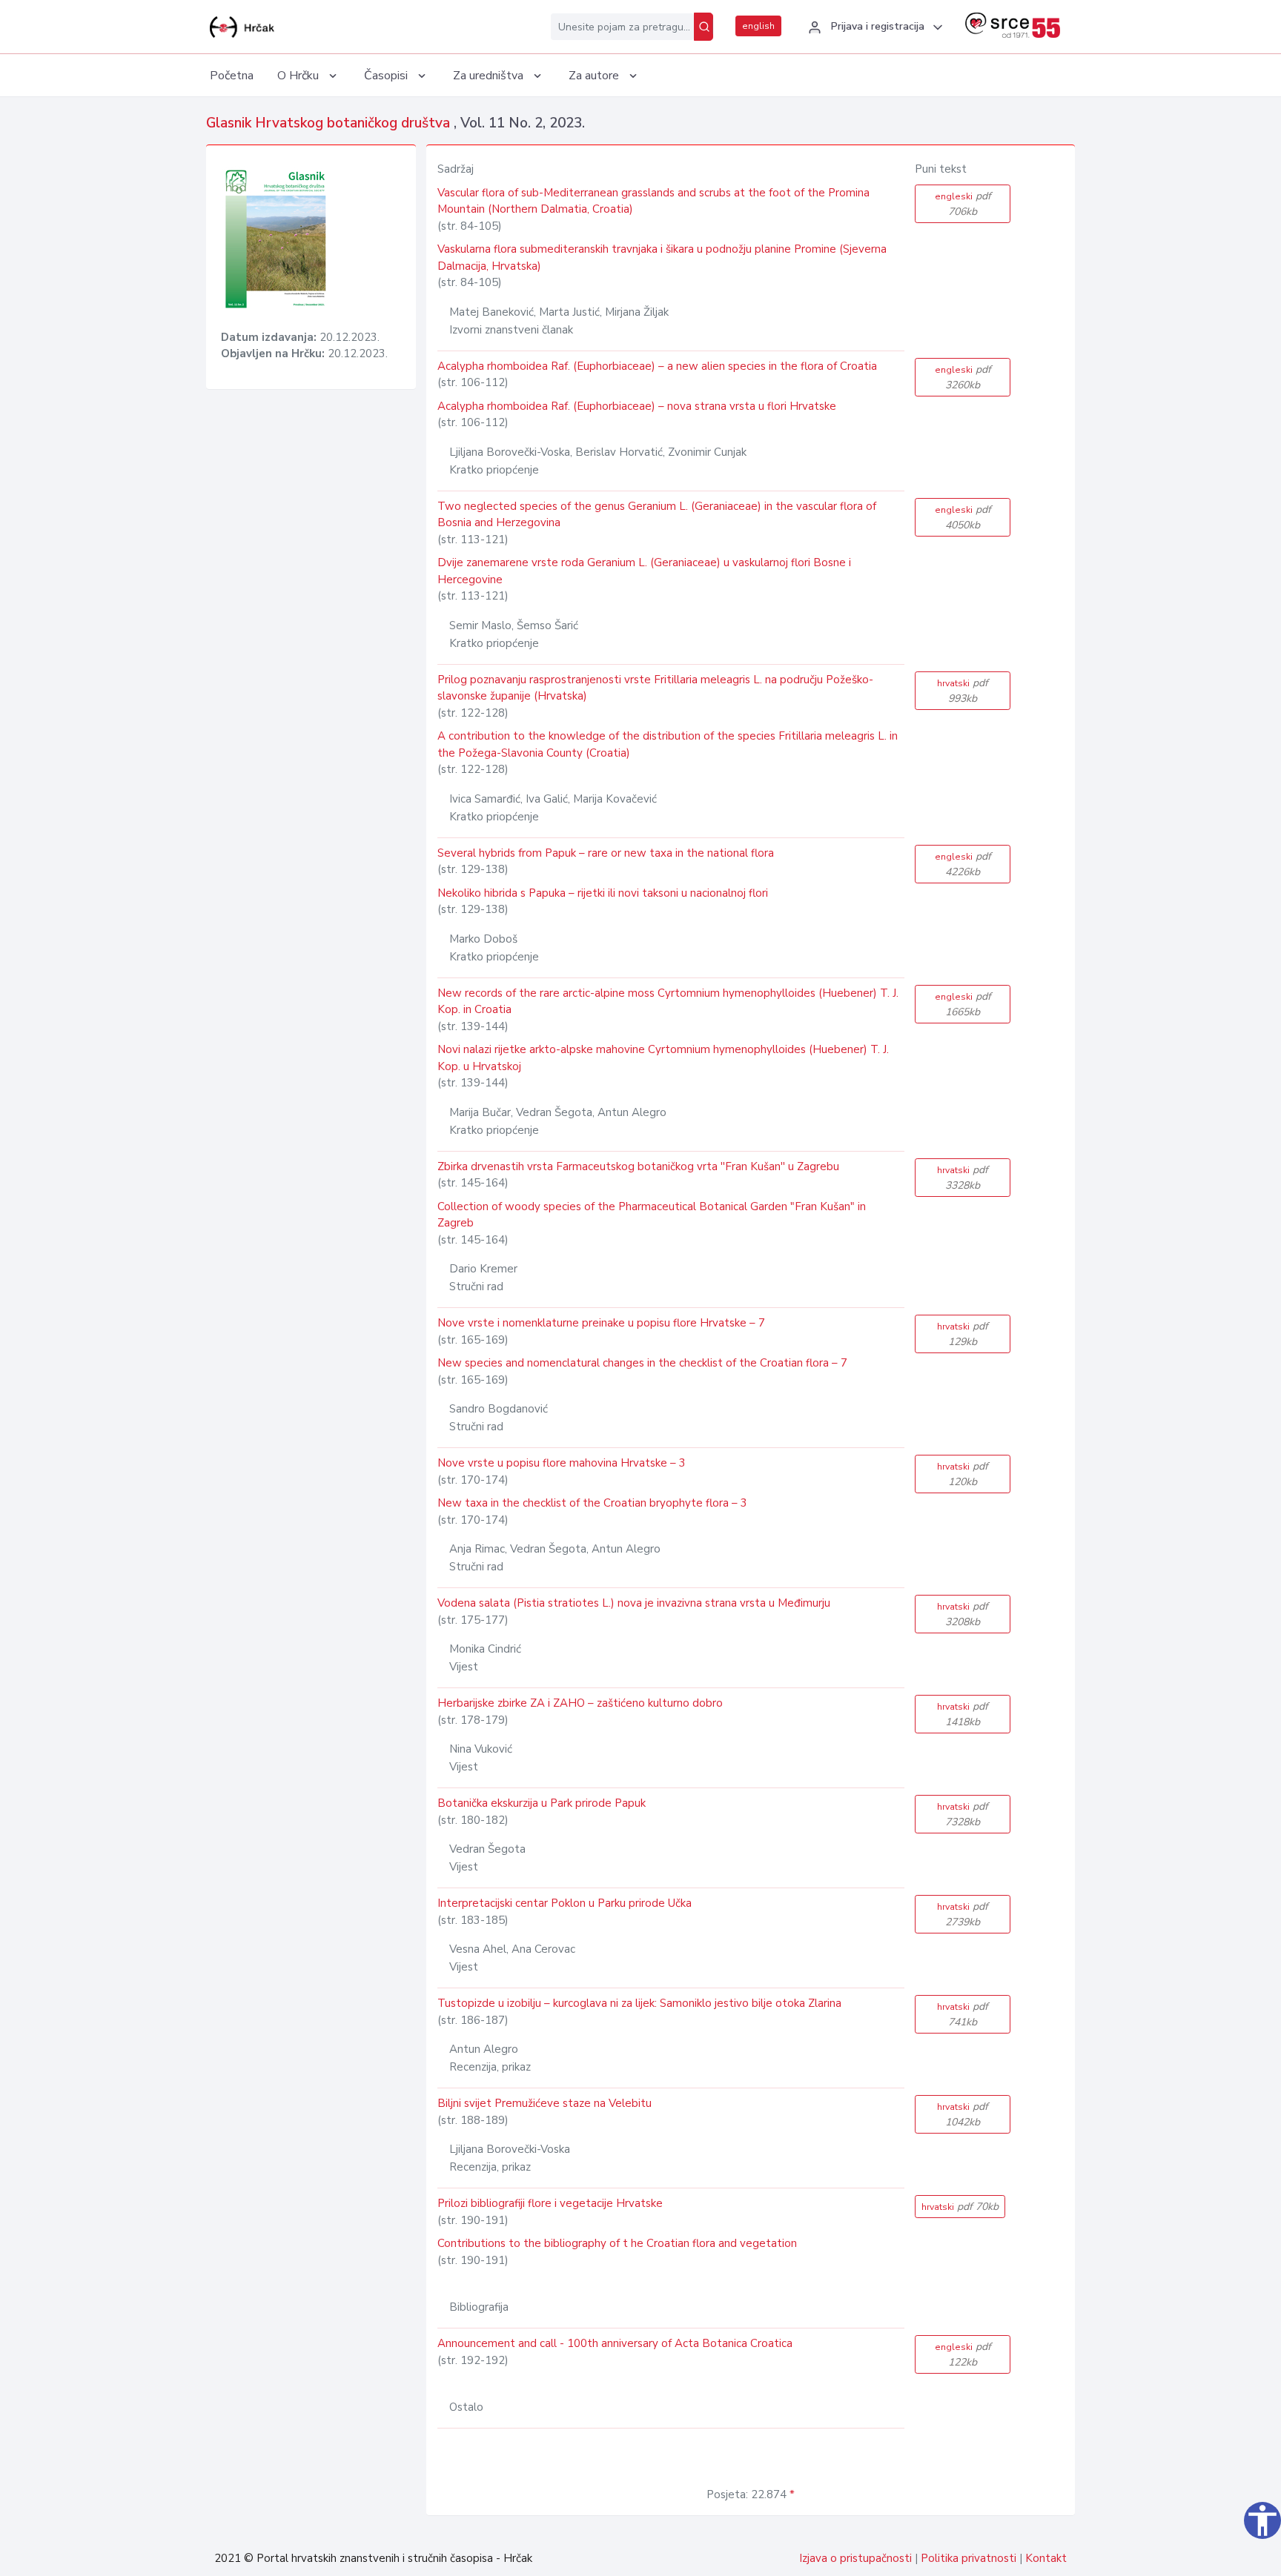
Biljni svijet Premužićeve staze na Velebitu (544, 2103)
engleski (963, 204)
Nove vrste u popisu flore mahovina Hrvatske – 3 (562, 1463)
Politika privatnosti (969, 2558)
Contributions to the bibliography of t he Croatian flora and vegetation (617, 2243)
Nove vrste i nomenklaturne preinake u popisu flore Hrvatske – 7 (601, 1323)
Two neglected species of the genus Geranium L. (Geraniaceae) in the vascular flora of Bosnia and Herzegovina (657, 515)
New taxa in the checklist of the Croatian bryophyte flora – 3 (592, 1503)
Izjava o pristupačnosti (855, 2558)
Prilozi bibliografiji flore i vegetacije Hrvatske (550, 2203)
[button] (873, 27)
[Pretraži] (704, 27)
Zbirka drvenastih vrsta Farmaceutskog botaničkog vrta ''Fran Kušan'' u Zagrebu (638, 1166)
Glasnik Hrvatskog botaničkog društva (330, 123)
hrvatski (963, 691)
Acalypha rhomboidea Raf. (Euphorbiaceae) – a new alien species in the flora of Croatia (657, 366)
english (758, 26)
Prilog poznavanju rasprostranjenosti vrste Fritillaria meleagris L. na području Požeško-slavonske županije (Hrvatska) (655, 688)
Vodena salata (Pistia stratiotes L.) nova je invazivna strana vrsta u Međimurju (634, 1603)
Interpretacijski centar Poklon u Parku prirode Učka (565, 1903)
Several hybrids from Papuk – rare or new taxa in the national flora (606, 853)
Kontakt (1046, 2558)
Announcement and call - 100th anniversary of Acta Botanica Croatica (615, 2343)
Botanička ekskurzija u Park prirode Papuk (542, 1803)
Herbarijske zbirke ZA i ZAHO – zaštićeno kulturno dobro (580, 1703)
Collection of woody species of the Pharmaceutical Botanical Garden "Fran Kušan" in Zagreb (652, 1215)
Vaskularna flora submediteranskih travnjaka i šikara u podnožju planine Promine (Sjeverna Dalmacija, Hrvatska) (662, 258)
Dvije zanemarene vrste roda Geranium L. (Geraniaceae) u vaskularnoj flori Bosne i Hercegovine (644, 571)
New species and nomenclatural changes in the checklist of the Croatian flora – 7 (642, 1363)
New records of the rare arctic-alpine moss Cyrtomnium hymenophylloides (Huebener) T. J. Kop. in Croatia (668, 1002)
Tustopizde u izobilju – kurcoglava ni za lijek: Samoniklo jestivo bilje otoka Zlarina (639, 2003)
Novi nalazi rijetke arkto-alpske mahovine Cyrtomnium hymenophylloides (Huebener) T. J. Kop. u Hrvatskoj (663, 1058)
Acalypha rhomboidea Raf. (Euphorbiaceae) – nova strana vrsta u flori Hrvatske (637, 406)
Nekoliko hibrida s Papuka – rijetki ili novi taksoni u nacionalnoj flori (603, 893)
